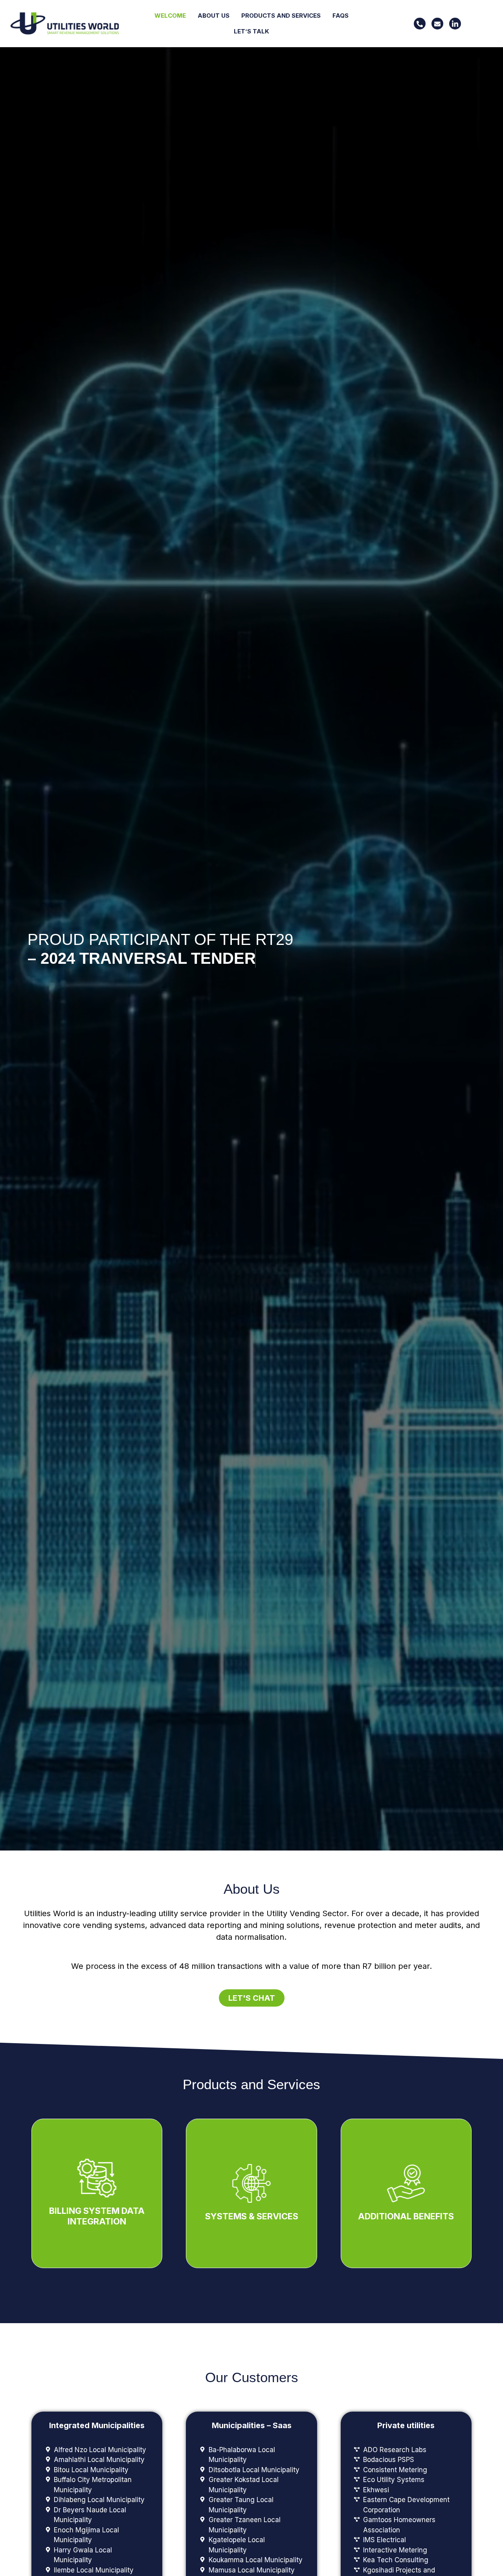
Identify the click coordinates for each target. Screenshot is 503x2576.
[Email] (437, 24)
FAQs (341, 16)
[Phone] (420, 24)
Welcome (170, 16)
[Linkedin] (455, 24)
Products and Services (281, 16)
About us (214, 16)
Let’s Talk (251, 31)
